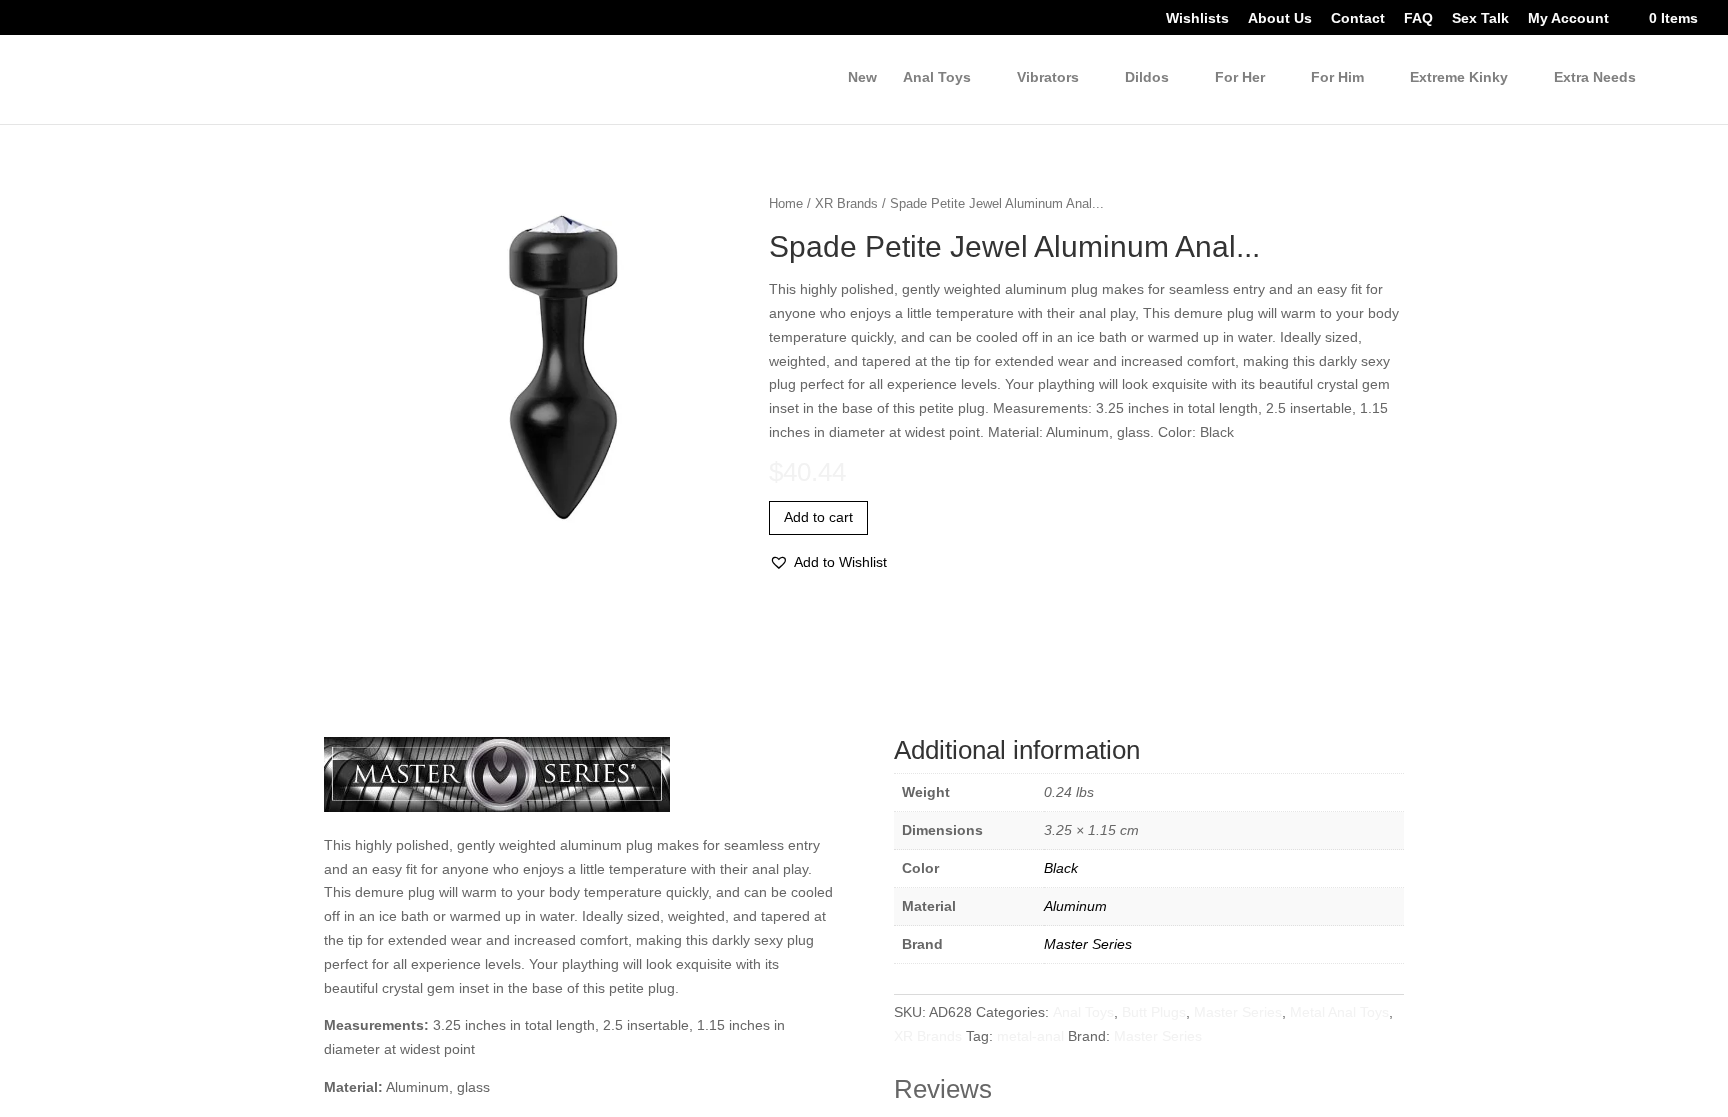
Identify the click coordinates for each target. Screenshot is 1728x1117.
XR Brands (846, 203)
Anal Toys (1085, 1012)
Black (1060, 868)
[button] (829, 563)
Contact (1349, 20)
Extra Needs (1593, 78)
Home (787, 203)
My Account (1562, 20)
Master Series (1086, 944)
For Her (1233, 78)
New (851, 78)
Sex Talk (1472, 20)
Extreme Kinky (1454, 78)
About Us (1270, 20)
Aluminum (1076, 906)
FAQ (1410, 20)
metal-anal (1072, 1036)
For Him (1331, 78)
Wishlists (1188, 20)
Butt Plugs (1160, 1012)
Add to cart (821, 517)
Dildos (1140, 78)
